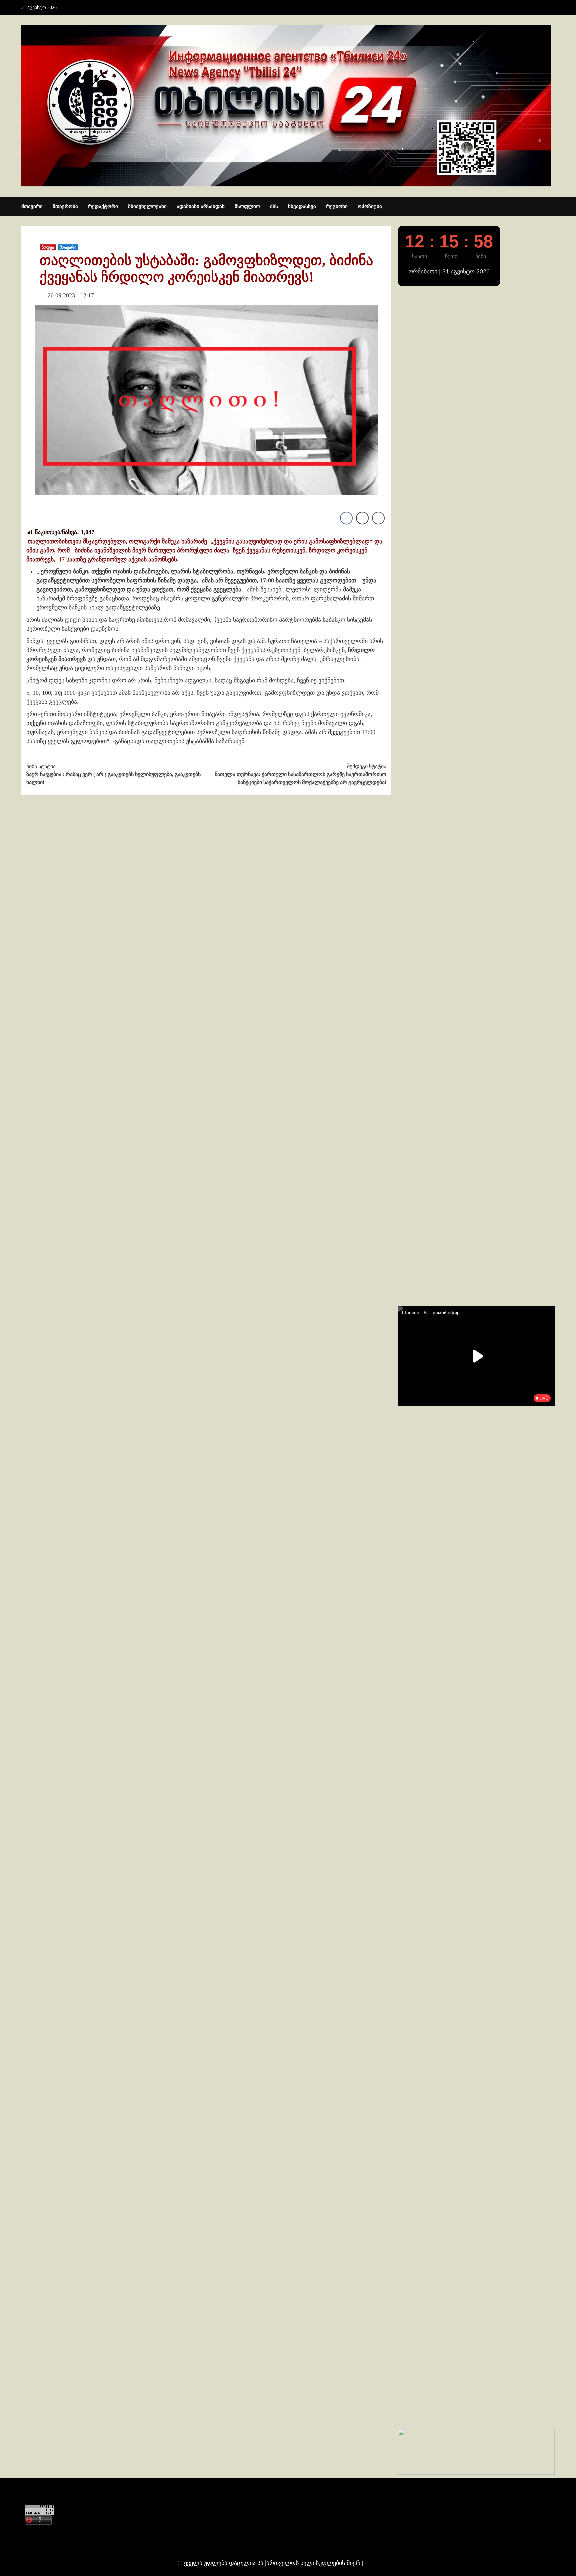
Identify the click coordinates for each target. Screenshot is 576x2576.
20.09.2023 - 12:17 (71, 295)
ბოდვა (48, 247)
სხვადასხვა (302, 206)
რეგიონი (337, 206)
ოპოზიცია (370, 206)
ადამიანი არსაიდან (201, 206)
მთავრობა (65, 206)
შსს (274, 206)
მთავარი (32, 206)
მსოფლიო (247, 206)
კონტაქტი (37, 2531)
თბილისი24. (382, 2563)
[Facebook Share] (346, 518)
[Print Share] (362, 518)
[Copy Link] (378, 518)
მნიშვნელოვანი (147, 206)
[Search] (550, 207)
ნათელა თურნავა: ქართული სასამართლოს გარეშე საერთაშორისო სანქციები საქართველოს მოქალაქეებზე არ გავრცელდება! (300, 774)
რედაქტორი (103, 206)
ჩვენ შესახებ (40, 2544)
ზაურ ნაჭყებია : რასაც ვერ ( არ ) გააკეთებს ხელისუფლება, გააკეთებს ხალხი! (113, 774)
